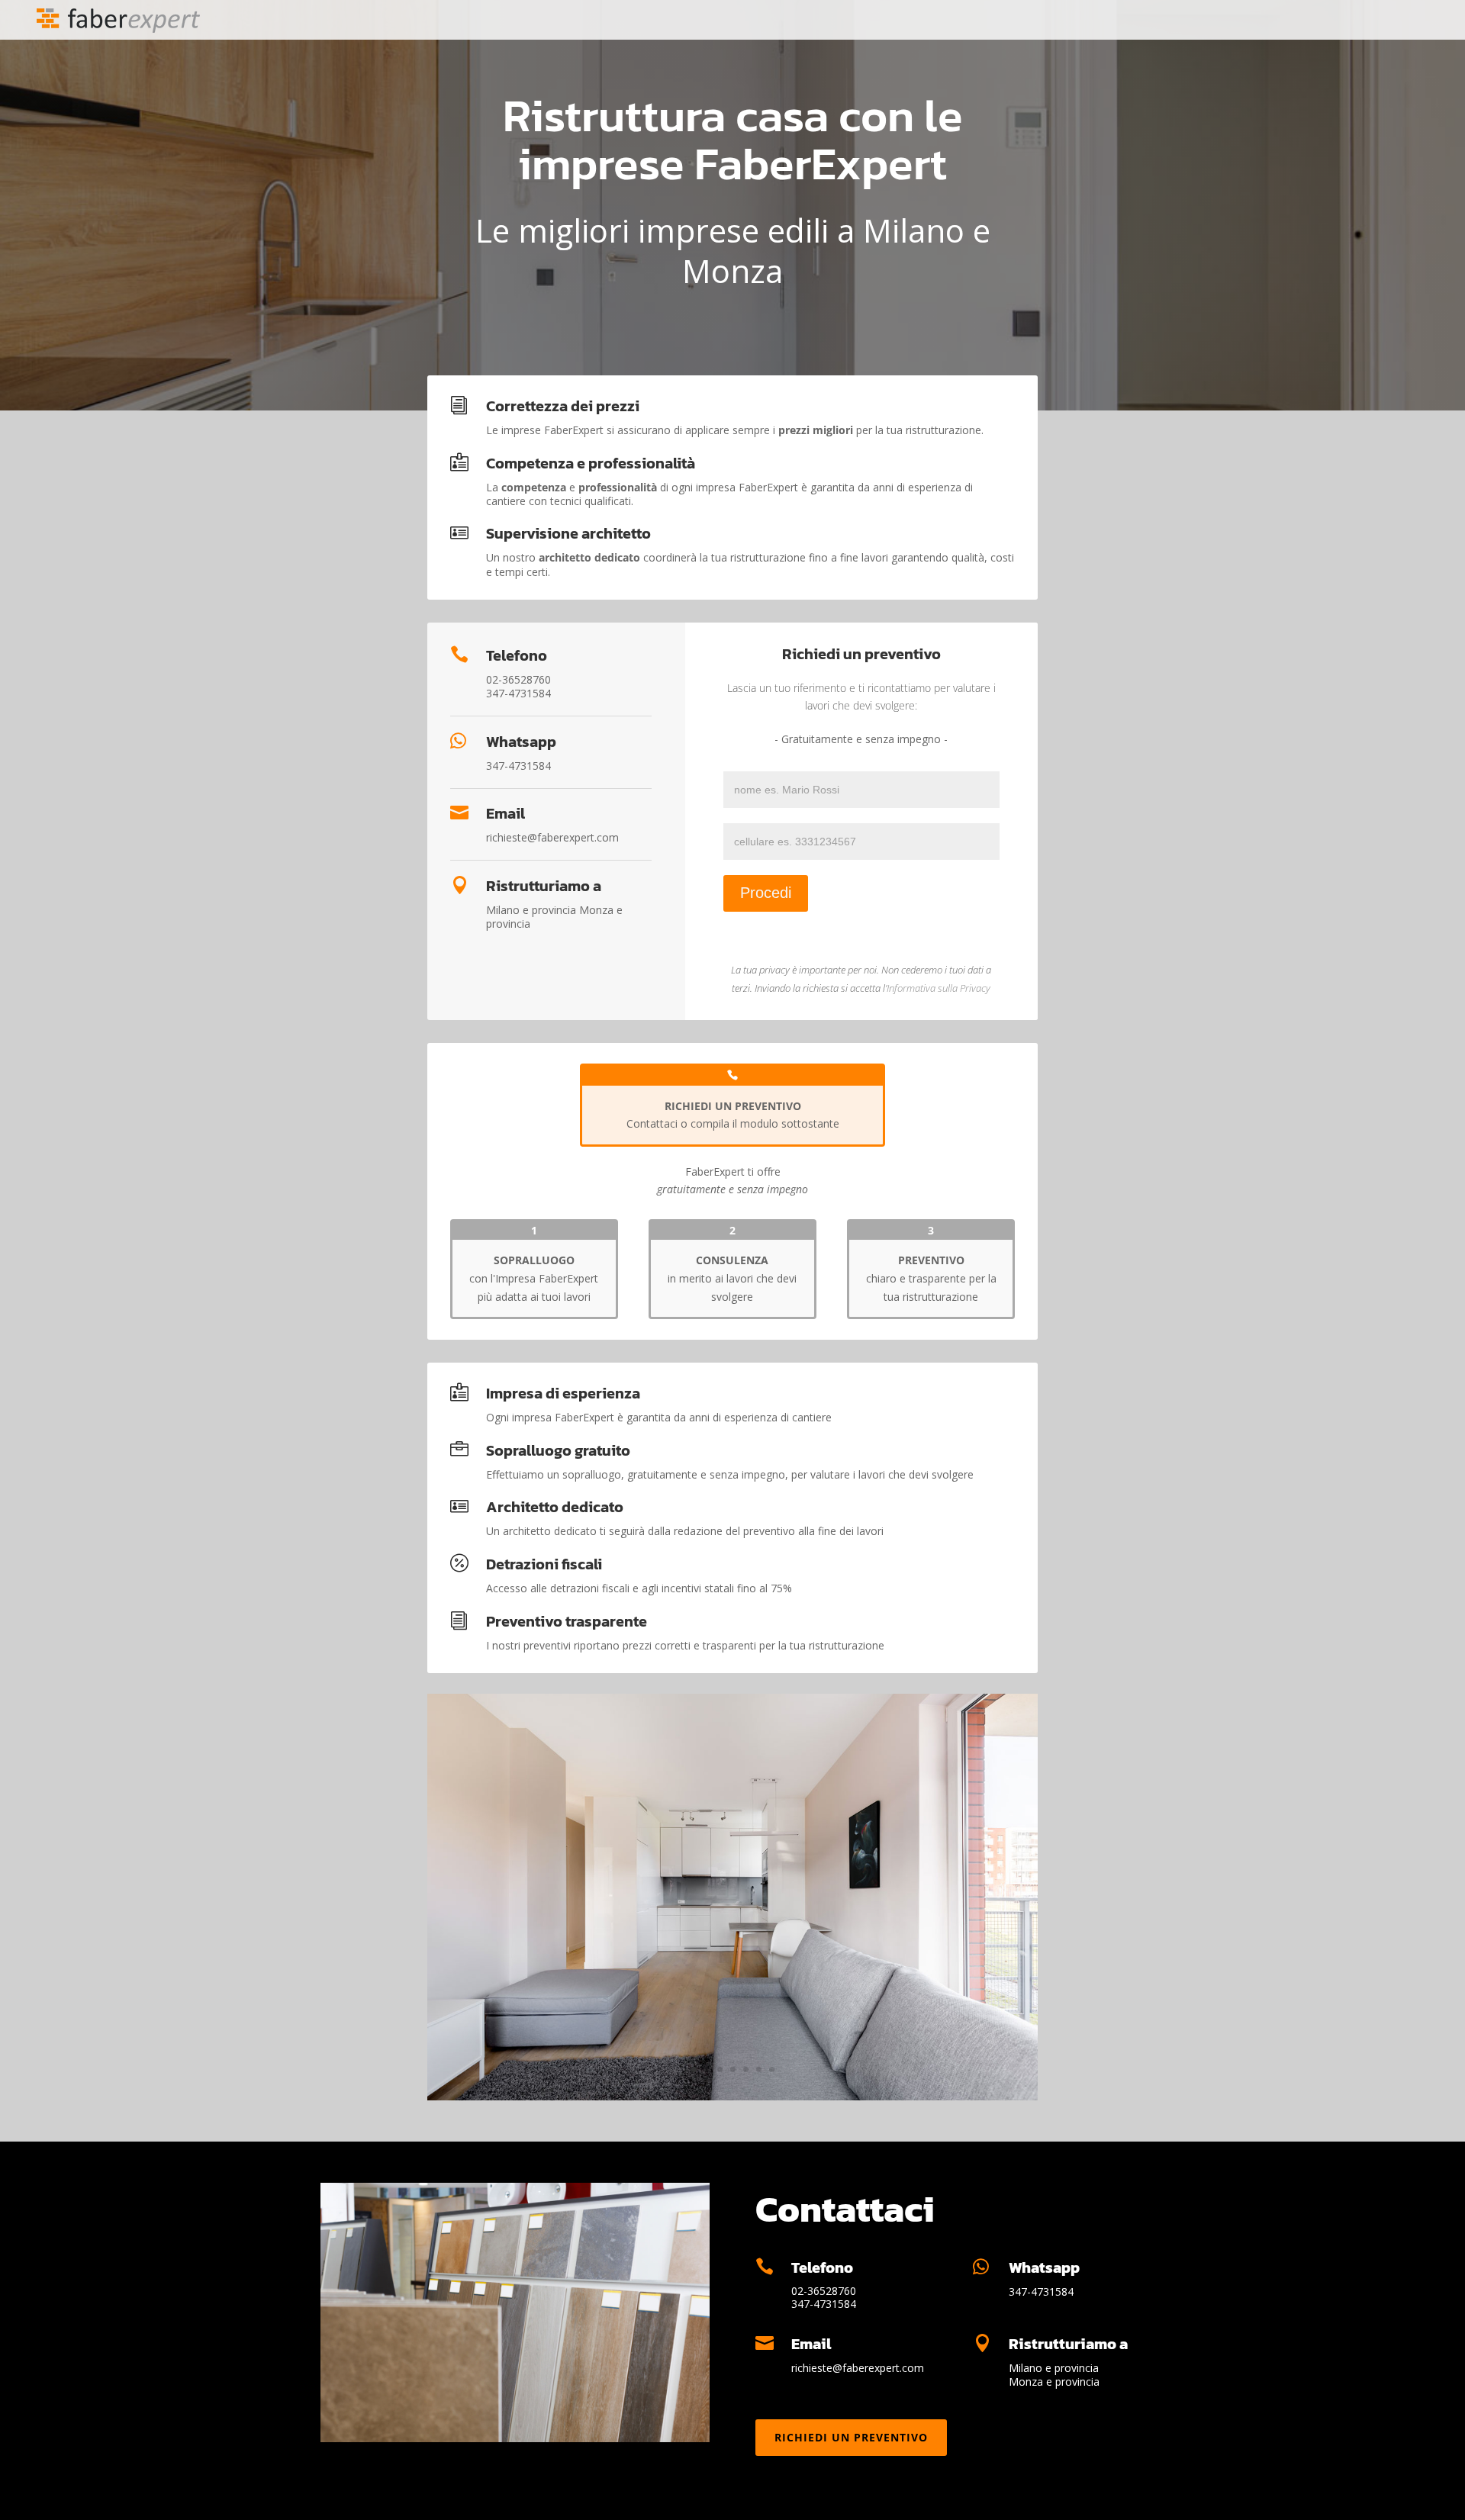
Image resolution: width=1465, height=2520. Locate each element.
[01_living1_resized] (732, 2096)
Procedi (766, 893)
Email (506, 813)
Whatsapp (521, 742)
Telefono (517, 655)
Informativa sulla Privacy (939, 988)
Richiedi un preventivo (851, 2437)
